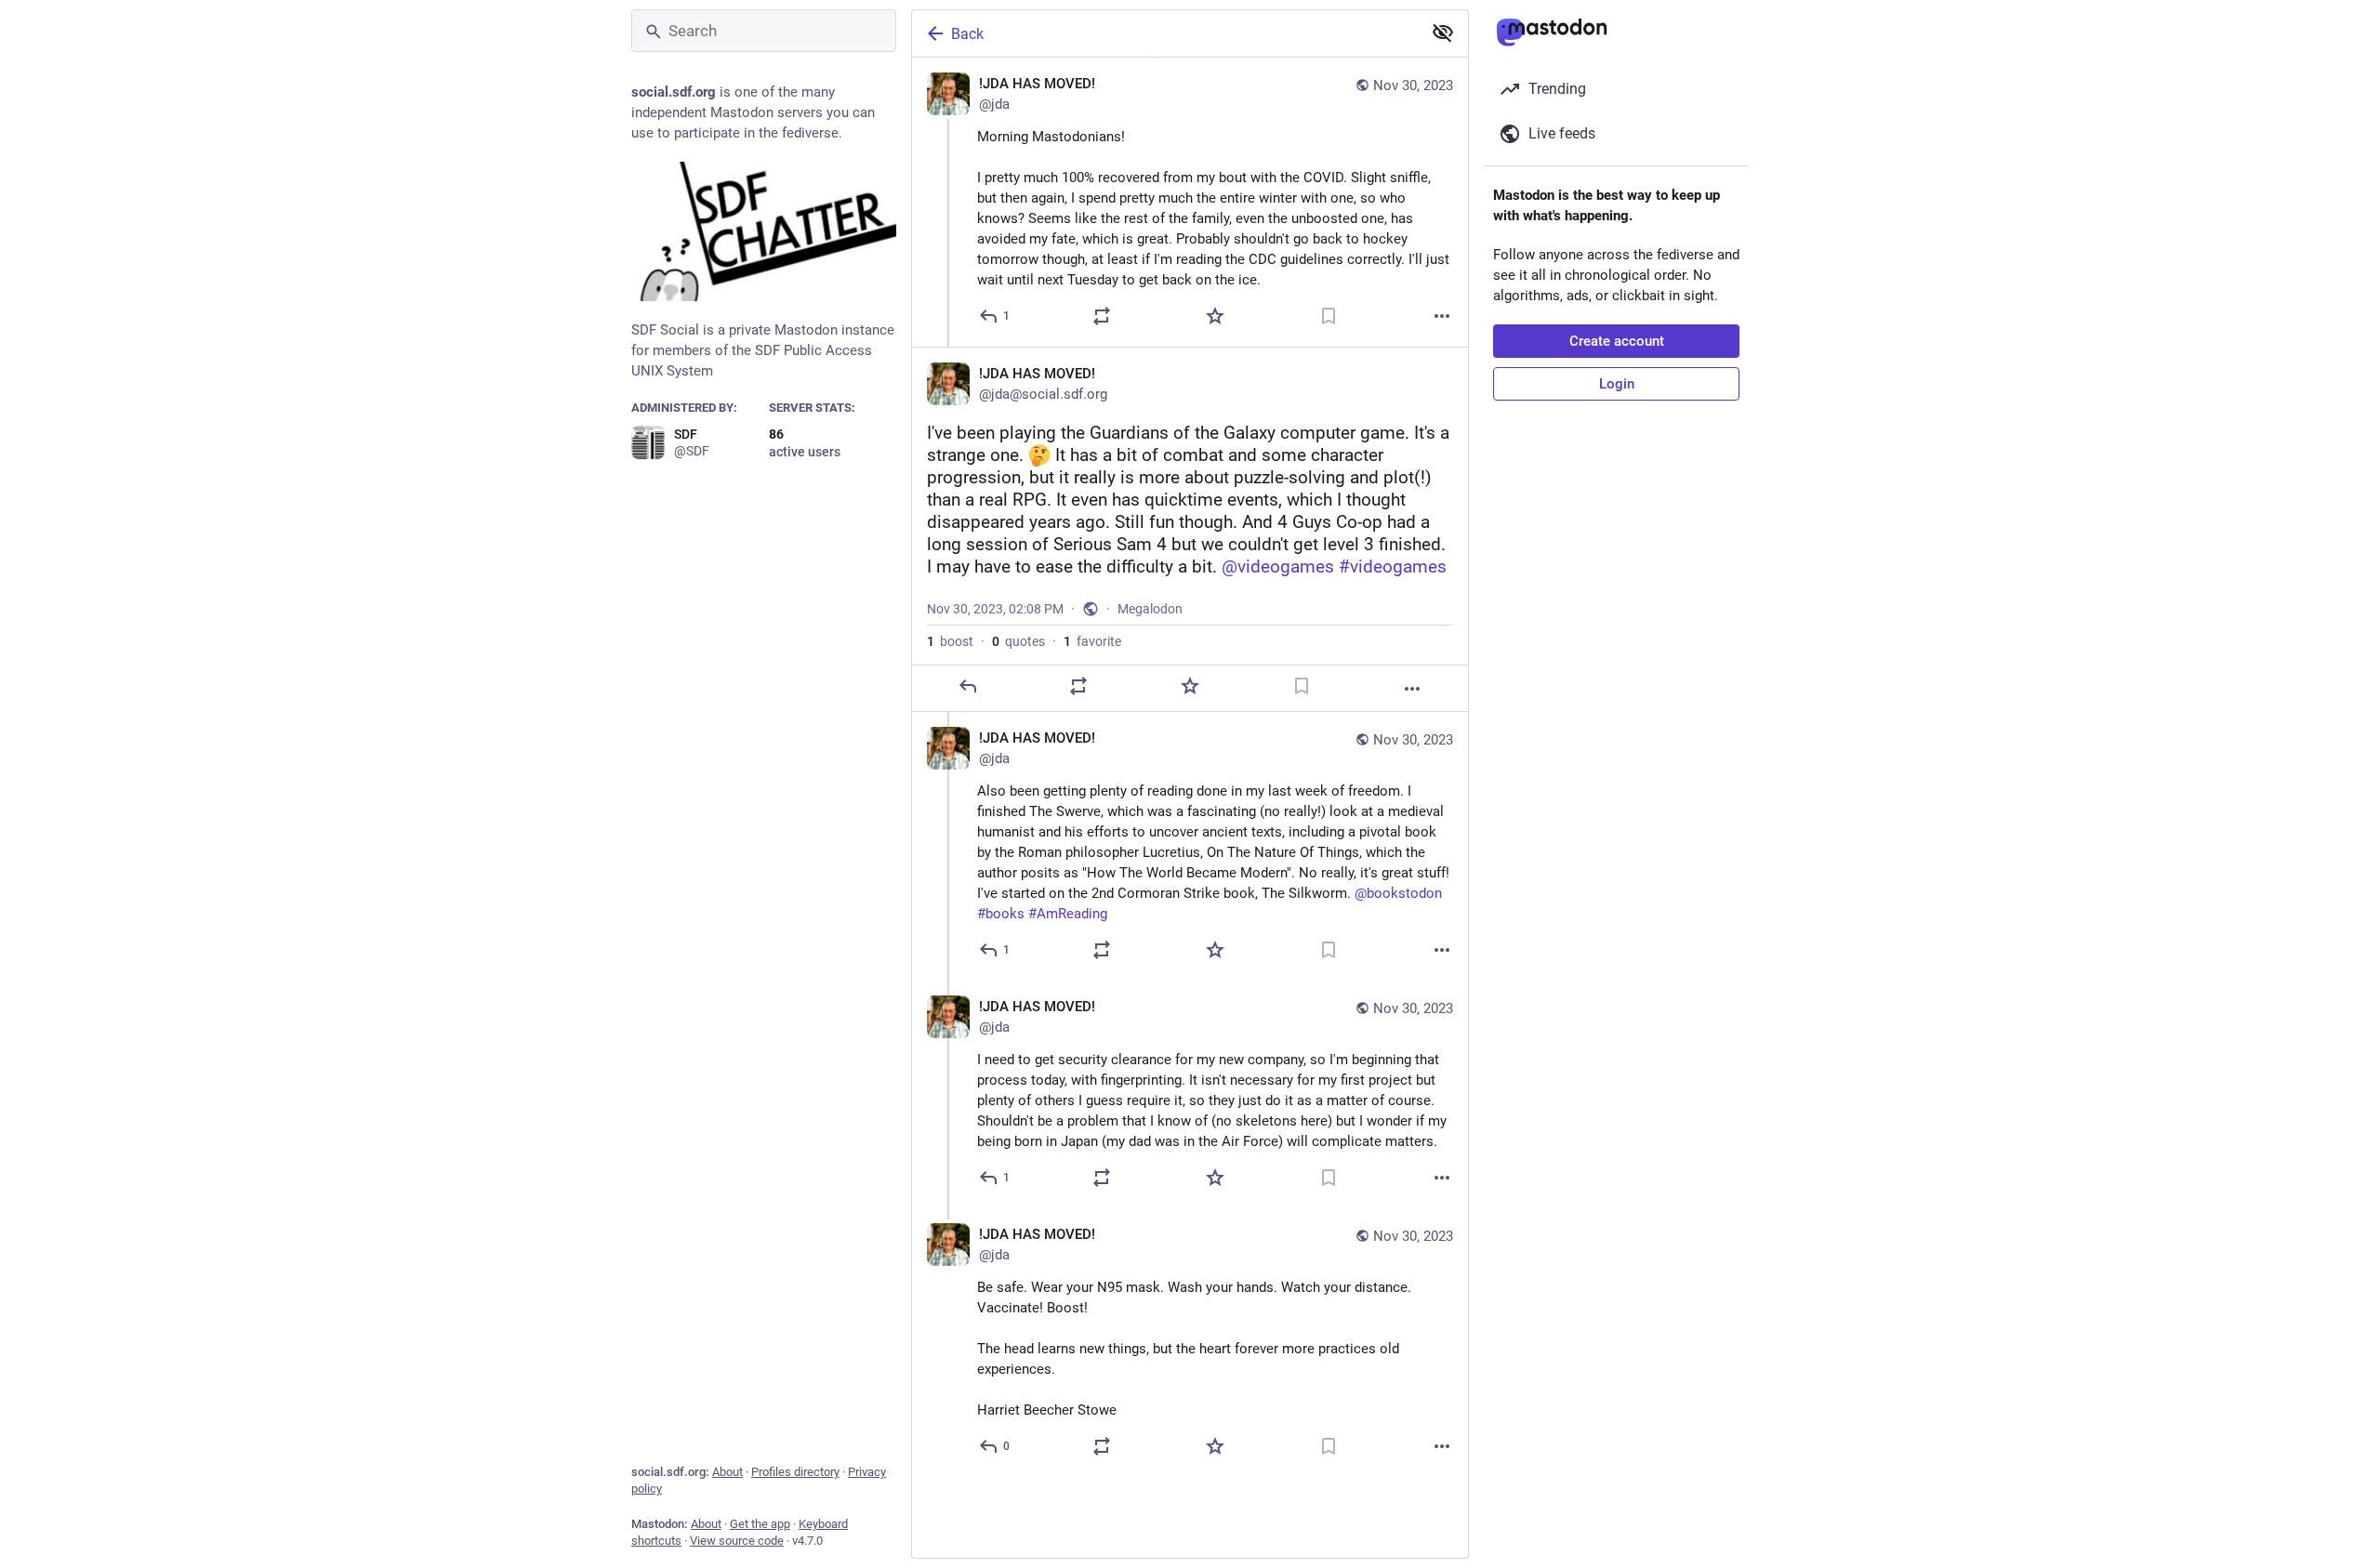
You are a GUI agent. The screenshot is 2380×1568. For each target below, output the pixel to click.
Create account (1617, 341)
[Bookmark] (1329, 316)
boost (950, 641)
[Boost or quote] (1102, 316)
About (727, 1472)
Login (1617, 384)
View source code (737, 1541)
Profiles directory (795, 1472)
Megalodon (1150, 609)
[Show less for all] (1443, 33)
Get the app (760, 1524)
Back (967, 34)
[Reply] (968, 686)
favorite (1092, 641)
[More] (1442, 316)
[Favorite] (1215, 316)
